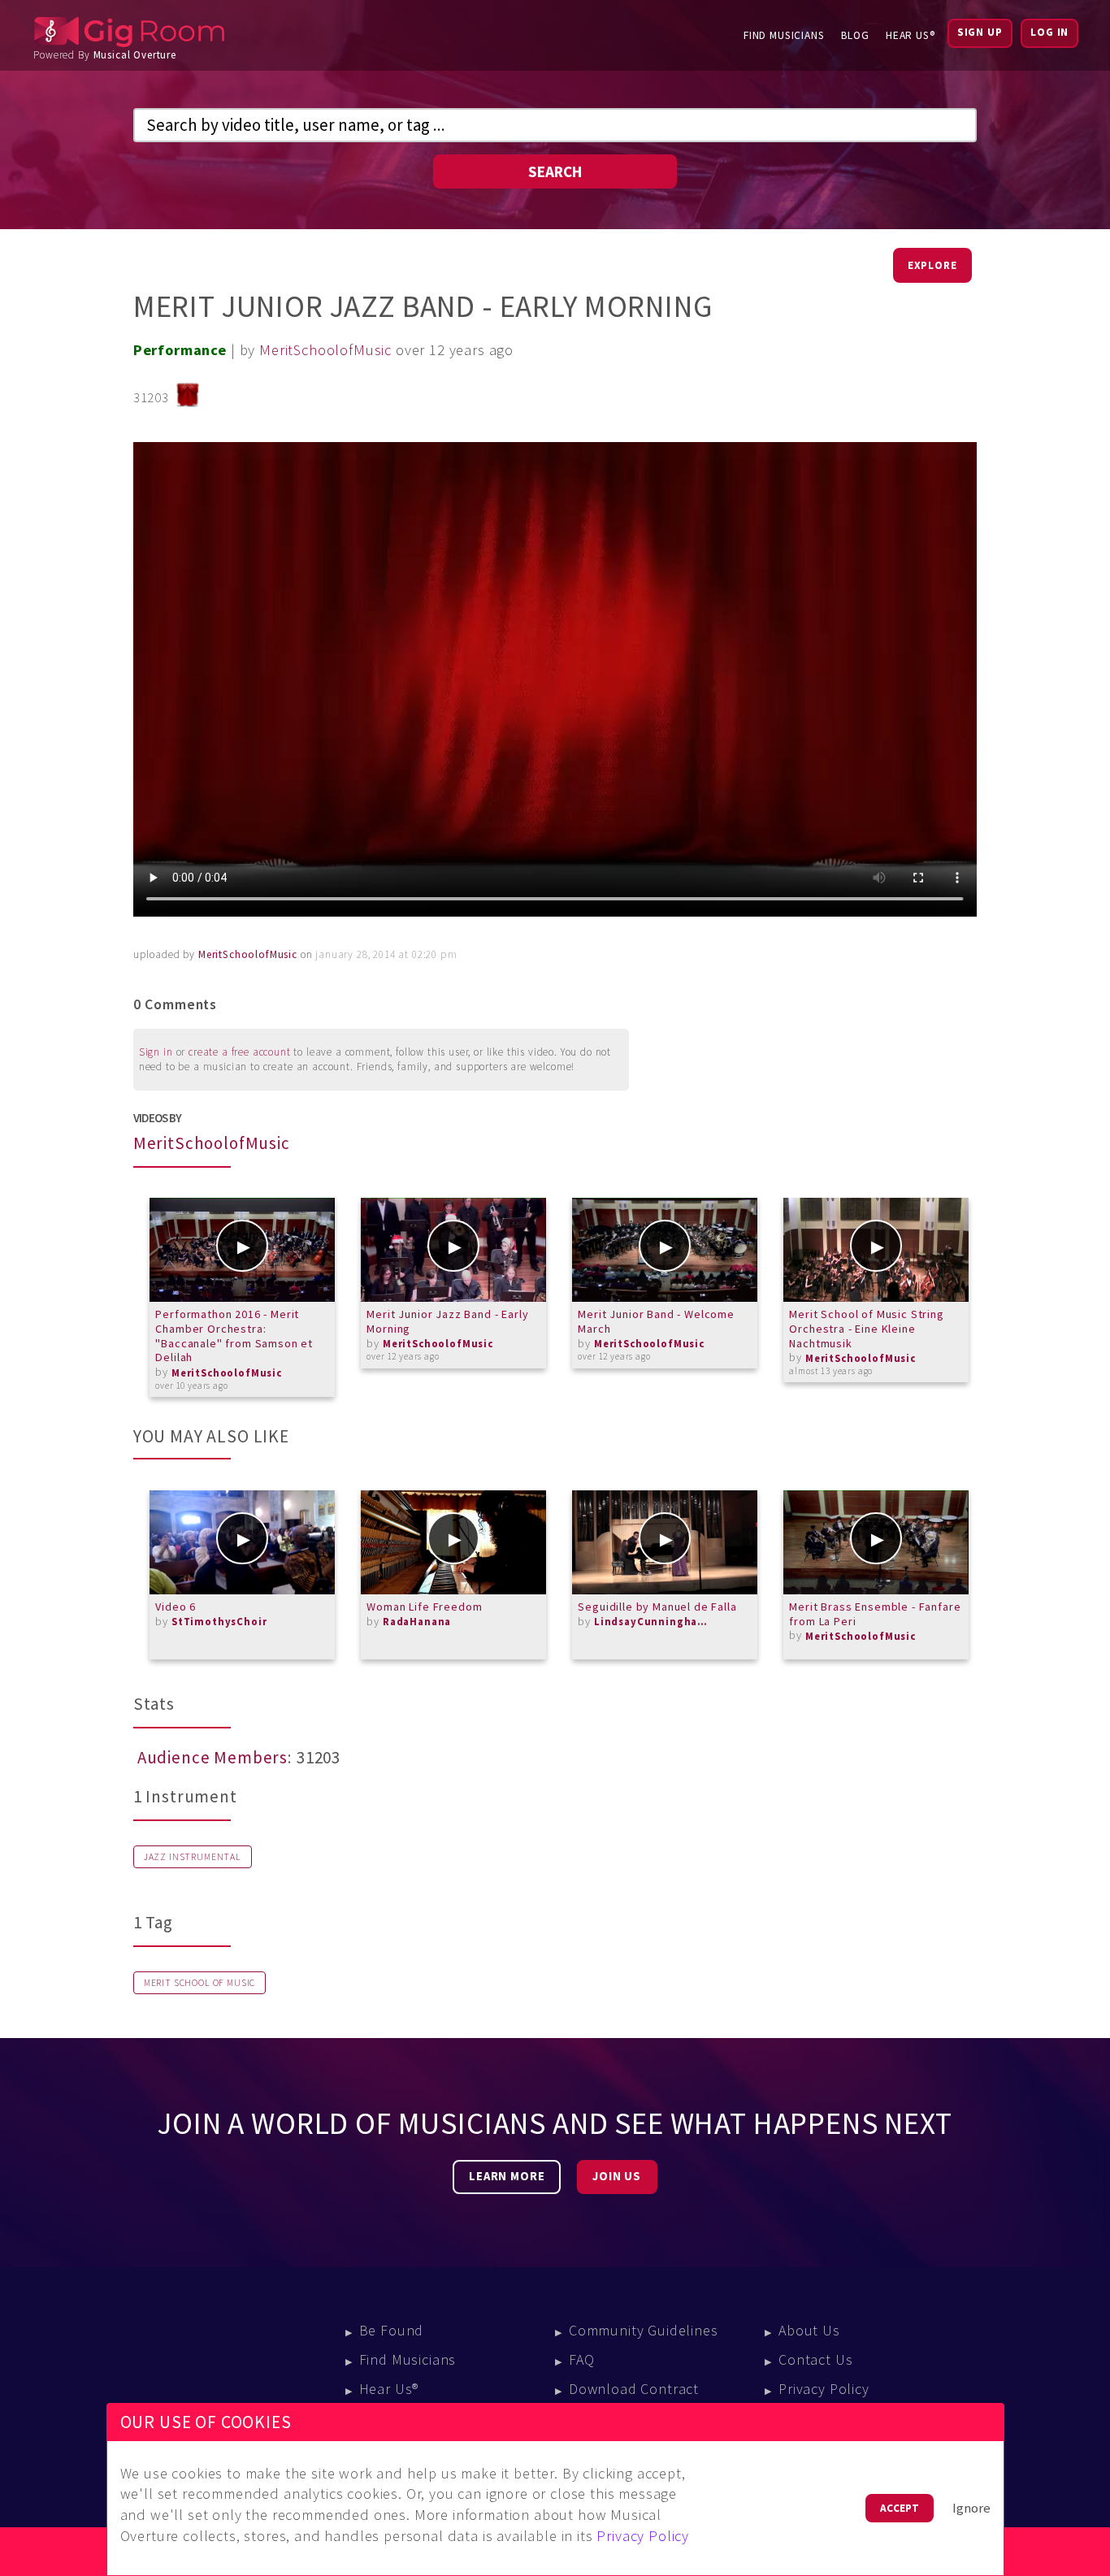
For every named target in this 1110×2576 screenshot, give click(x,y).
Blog (855, 35)
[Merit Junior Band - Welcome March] (665, 1250)
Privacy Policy (824, 2389)
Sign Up (980, 32)
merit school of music (200, 1983)
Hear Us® (911, 35)
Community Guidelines (644, 2330)
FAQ (582, 2359)
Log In (1049, 32)
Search (555, 171)
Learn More (507, 2176)
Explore (932, 265)
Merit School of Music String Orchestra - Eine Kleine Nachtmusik (866, 1328)
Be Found (392, 2330)
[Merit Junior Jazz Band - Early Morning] (453, 1250)
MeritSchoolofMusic (325, 350)
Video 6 (176, 1607)
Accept (900, 2508)
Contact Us (815, 2359)
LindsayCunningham (651, 1622)
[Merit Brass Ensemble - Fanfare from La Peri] (876, 1542)
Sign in (156, 1052)
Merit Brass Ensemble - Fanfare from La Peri (875, 1614)
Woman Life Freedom (424, 1607)
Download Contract (634, 2389)
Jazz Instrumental (193, 1857)
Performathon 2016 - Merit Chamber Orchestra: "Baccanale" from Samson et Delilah (234, 1336)
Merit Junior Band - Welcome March (656, 1321)
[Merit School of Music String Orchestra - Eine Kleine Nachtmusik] (876, 1250)
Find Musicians (784, 35)
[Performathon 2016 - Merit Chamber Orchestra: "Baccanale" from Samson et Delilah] (242, 1250)
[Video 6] (242, 1542)
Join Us (617, 2176)
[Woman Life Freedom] (453, 1542)
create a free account (240, 1052)
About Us (809, 2330)
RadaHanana (417, 1622)
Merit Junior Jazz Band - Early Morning (447, 1321)
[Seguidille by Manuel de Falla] (665, 1542)
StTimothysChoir (219, 1622)
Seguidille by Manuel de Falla (657, 1607)
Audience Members (212, 1758)
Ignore (971, 2508)
